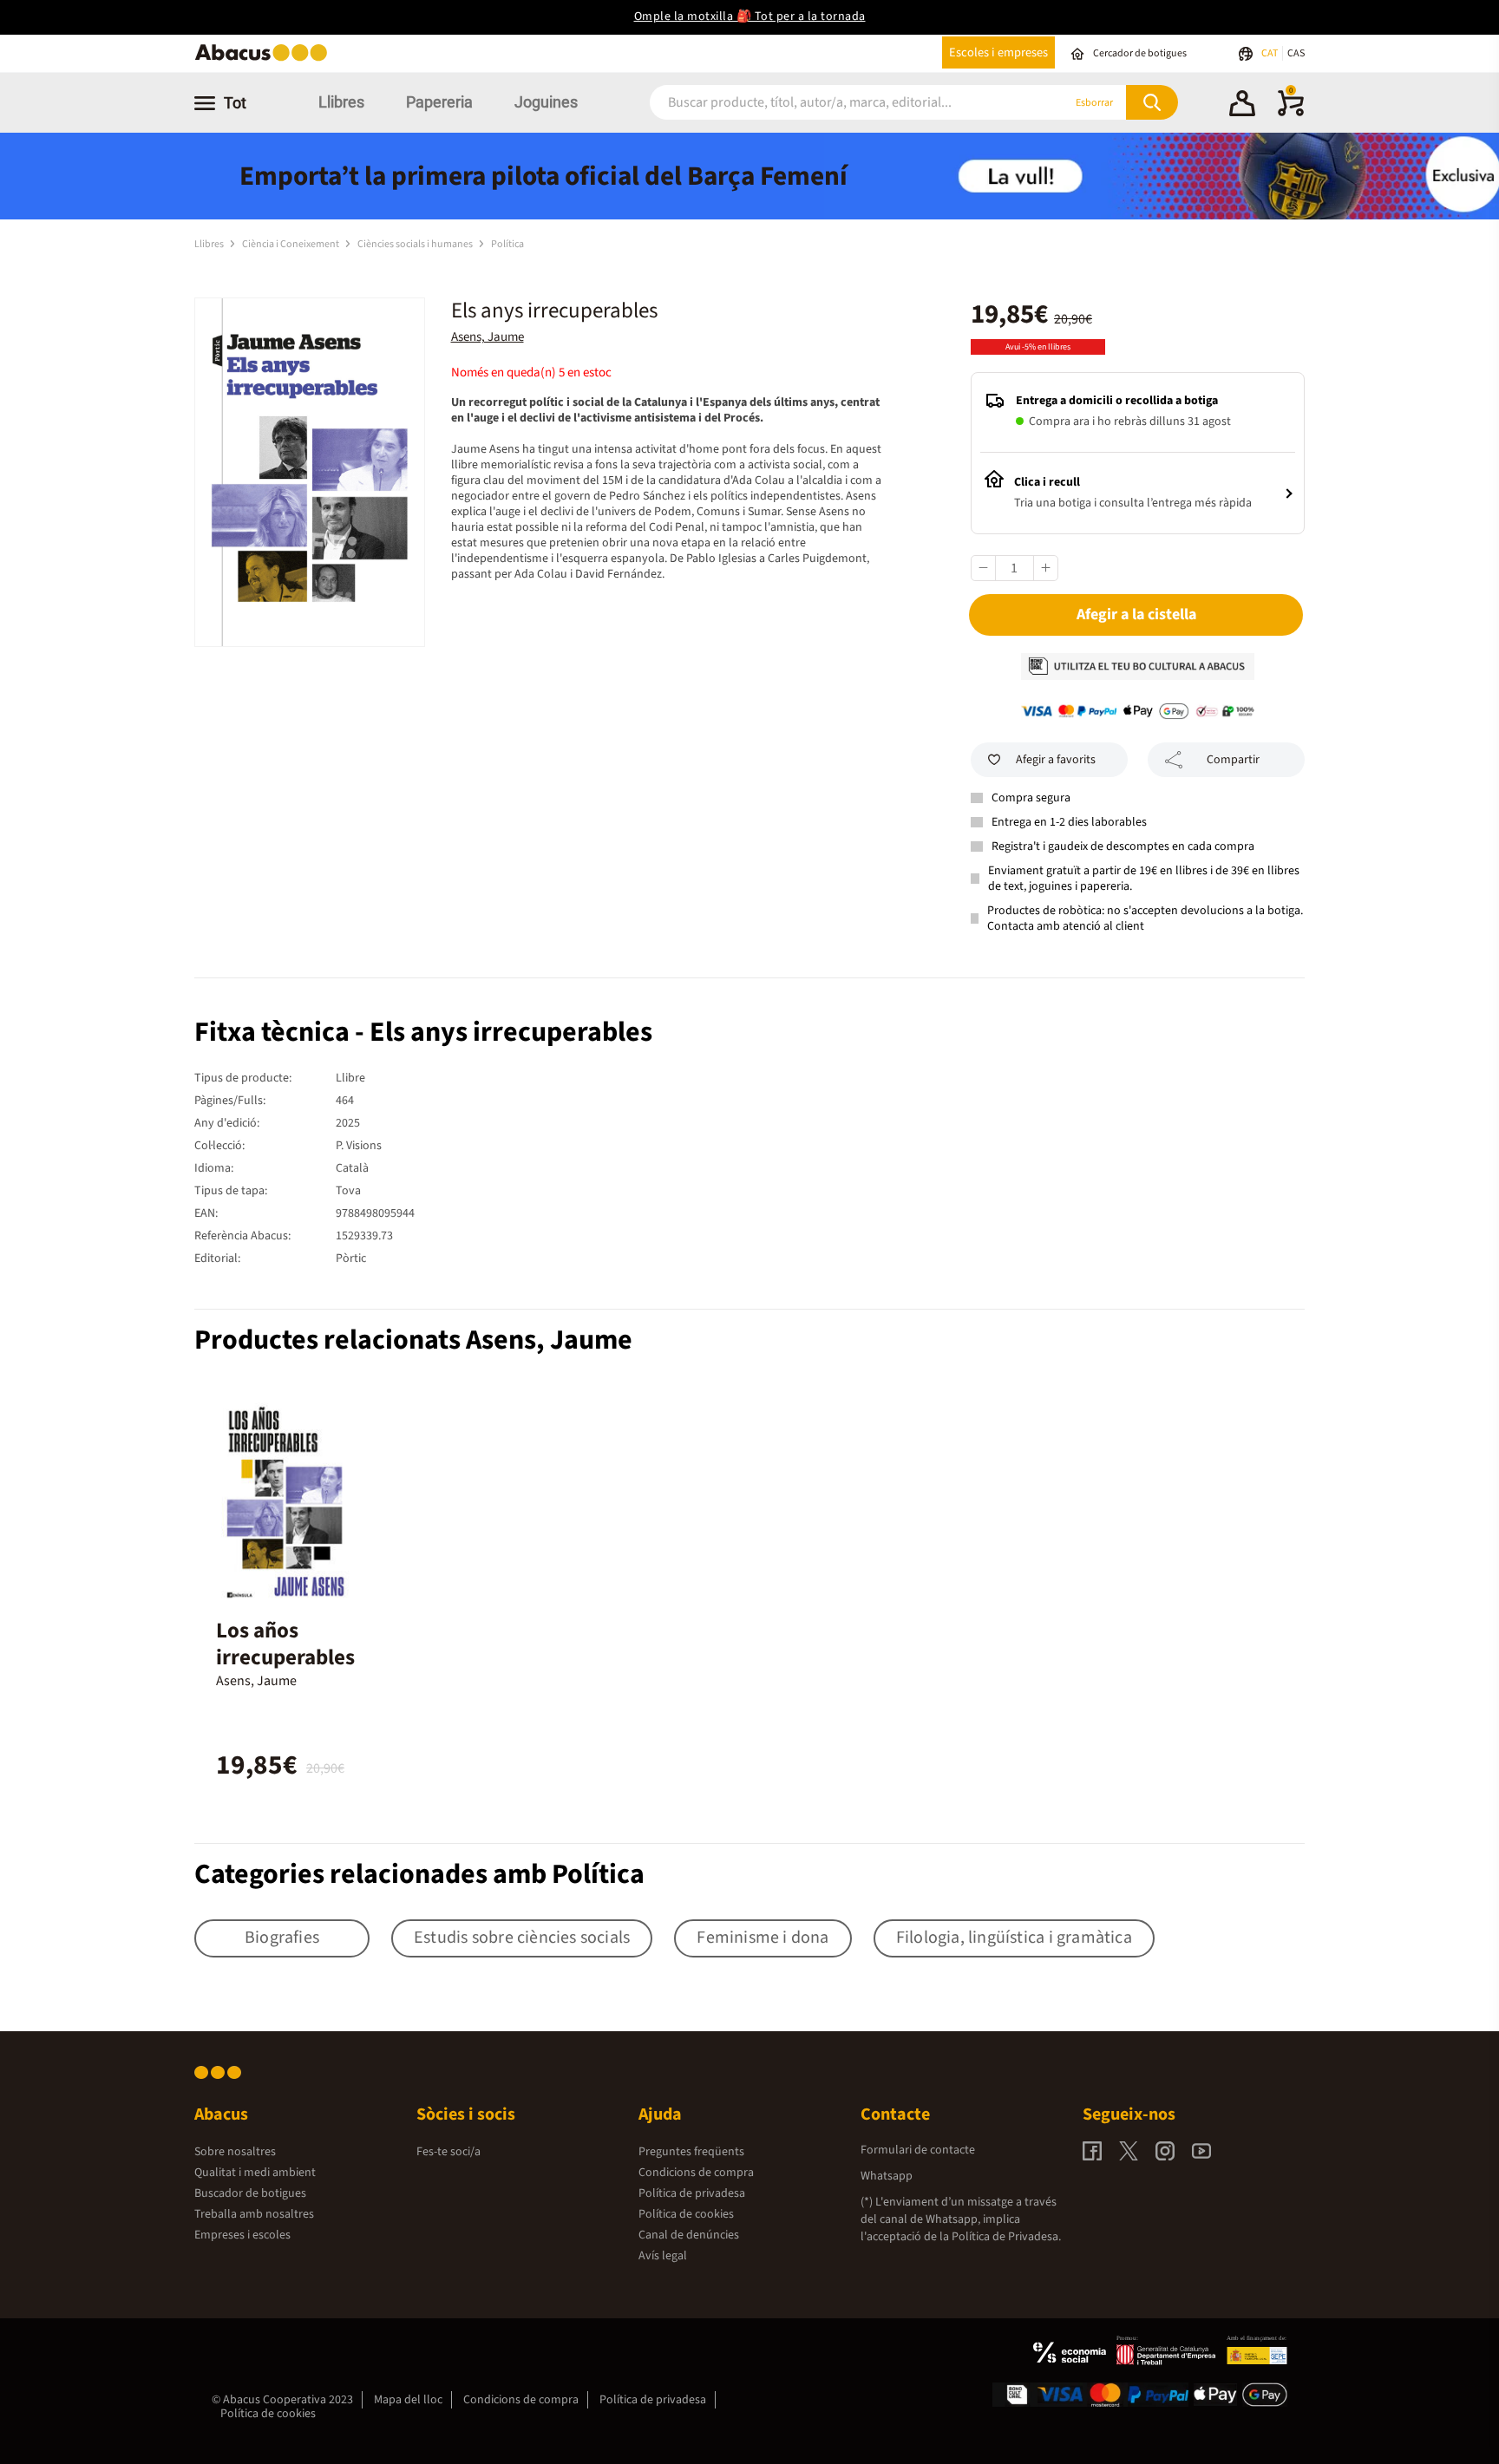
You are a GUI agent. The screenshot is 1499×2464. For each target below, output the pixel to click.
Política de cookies (686, 2214)
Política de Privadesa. (1006, 2237)
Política (507, 244)
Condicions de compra (696, 2173)
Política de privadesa (692, 2193)
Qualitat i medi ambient (255, 2173)
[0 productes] (1291, 113)
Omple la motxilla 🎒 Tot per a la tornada (750, 16)
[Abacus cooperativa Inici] (265, 59)
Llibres (341, 102)
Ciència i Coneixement (291, 244)
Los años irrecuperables (285, 1644)
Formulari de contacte (918, 2150)
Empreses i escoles (242, 2235)
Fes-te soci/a (448, 2152)
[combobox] (835, 103)
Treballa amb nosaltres (254, 2214)
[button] (1242, 106)
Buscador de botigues (250, 2193)
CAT (1270, 53)
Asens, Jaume (488, 337)
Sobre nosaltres (235, 2152)
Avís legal (663, 2256)
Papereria (439, 102)
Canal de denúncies (689, 2235)
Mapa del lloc (408, 2400)
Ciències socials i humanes (416, 244)
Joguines (546, 102)
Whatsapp (887, 2176)
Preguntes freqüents (691, 2152)
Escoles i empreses (998, 52)
